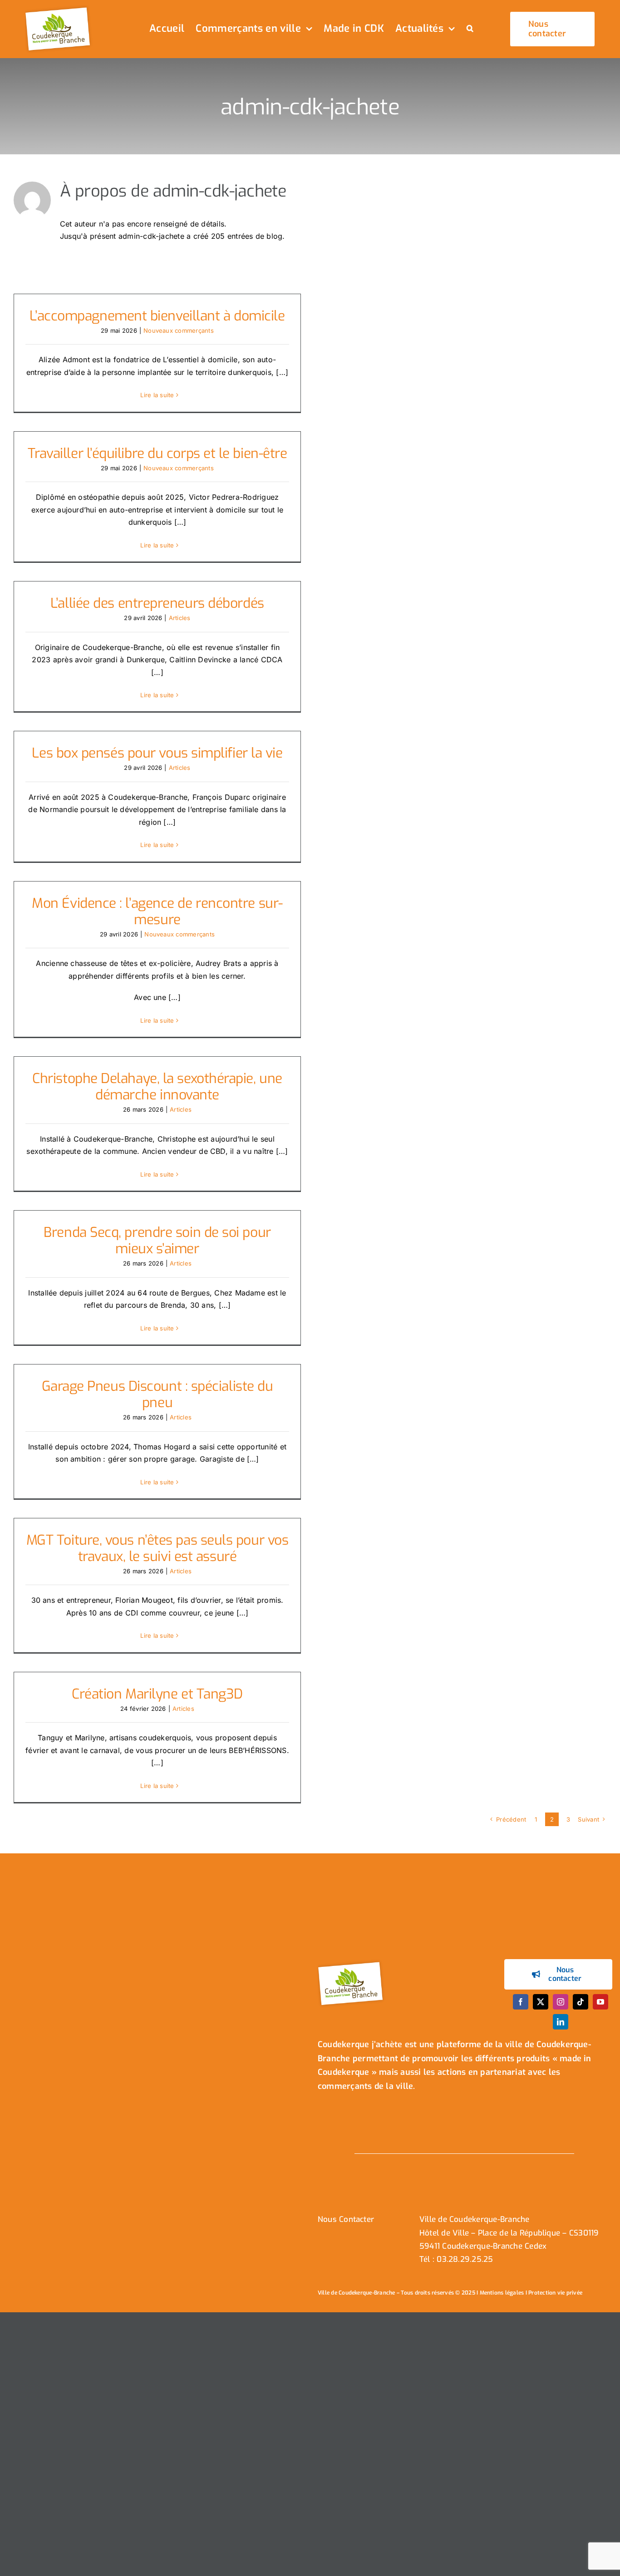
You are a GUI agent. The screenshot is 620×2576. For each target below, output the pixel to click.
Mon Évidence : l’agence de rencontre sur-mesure (157, 911)
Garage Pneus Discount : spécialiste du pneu (157, 1394)
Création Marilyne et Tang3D (157, 1694)
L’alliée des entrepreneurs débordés (157, 603)
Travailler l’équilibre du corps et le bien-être (157, 453)
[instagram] (561, 2002)
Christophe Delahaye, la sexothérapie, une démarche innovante (157, 1087)
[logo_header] (59, 8)
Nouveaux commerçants (179, 330)
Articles (180, 618)
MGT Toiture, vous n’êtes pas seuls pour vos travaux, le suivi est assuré (157, 1548)
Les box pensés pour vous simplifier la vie (157, 753)
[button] (470, 29)
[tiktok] (581, 2002)
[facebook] (521, 2002)
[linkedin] (561, 2022)
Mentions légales (502, 2293)
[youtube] (600, 2002)
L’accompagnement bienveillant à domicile (157, 316)
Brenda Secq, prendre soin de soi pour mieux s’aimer (157, 1241)
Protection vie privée (555, 2293)
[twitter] (541, 2002)
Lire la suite (157, 395)
